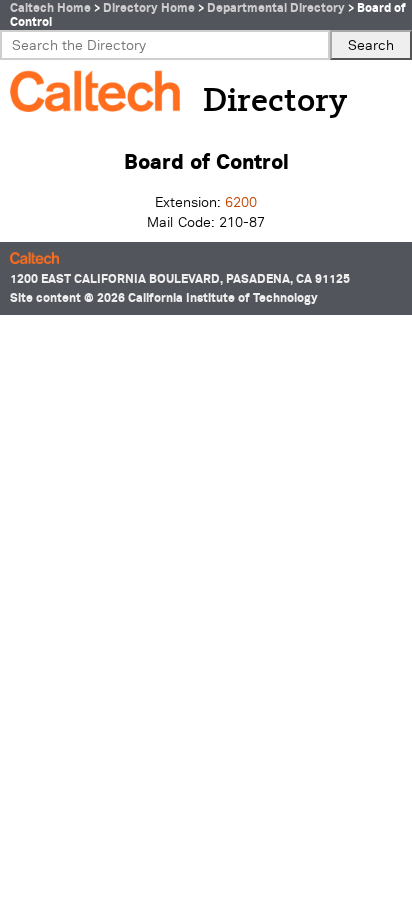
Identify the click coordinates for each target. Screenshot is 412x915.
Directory (275, 102)
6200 (241, 202)
